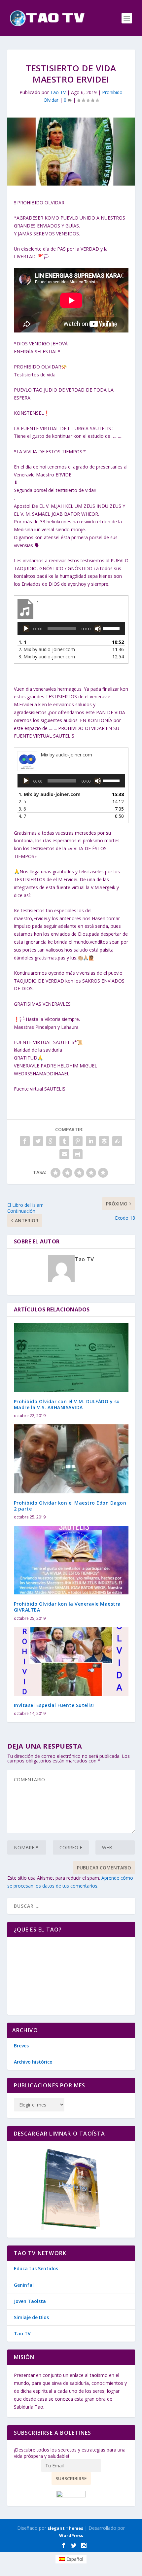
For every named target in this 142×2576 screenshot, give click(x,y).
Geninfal (24, 2285)
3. (47, 657)
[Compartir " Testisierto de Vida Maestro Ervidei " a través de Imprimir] (78, 1154)
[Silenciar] (98, 629)
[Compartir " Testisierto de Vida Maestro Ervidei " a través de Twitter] (38, 1141)
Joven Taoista (30, 2301)
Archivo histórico (33, 2062)
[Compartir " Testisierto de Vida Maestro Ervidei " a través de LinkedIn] (91, 1141)
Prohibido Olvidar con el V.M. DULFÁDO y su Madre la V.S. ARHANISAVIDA (67, 1404)
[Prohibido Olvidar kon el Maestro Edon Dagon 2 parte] (71, 1459)
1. (22, 642)
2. (47, 649)
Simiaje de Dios (31, 2317)
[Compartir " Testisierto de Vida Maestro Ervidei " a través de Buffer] (104, 1141)
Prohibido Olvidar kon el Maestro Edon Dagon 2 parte (70, 1506)
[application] (71, 629)
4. (22, 816)
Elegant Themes (65, 2528)
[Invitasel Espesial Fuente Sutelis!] (71, 1661)
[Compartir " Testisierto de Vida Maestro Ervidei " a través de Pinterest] (78, 1141)
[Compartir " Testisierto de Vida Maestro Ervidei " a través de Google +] (51, 1141)
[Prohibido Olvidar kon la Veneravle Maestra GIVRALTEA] (71, 1560)
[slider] (112, 628)
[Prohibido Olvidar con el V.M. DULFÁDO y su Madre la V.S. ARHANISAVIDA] (71, 1358)
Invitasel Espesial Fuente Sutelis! (54, 1705)
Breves (21, 2046)
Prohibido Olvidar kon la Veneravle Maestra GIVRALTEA (67, 1607)
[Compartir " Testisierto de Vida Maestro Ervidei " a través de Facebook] (25, 1141)
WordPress (71, 2535)
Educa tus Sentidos (36, 2268)
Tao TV (58, 92)
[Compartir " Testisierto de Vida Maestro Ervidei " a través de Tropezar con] (117, 1141)
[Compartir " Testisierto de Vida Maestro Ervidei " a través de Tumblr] (64, 1141)
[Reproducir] (26, 629)
